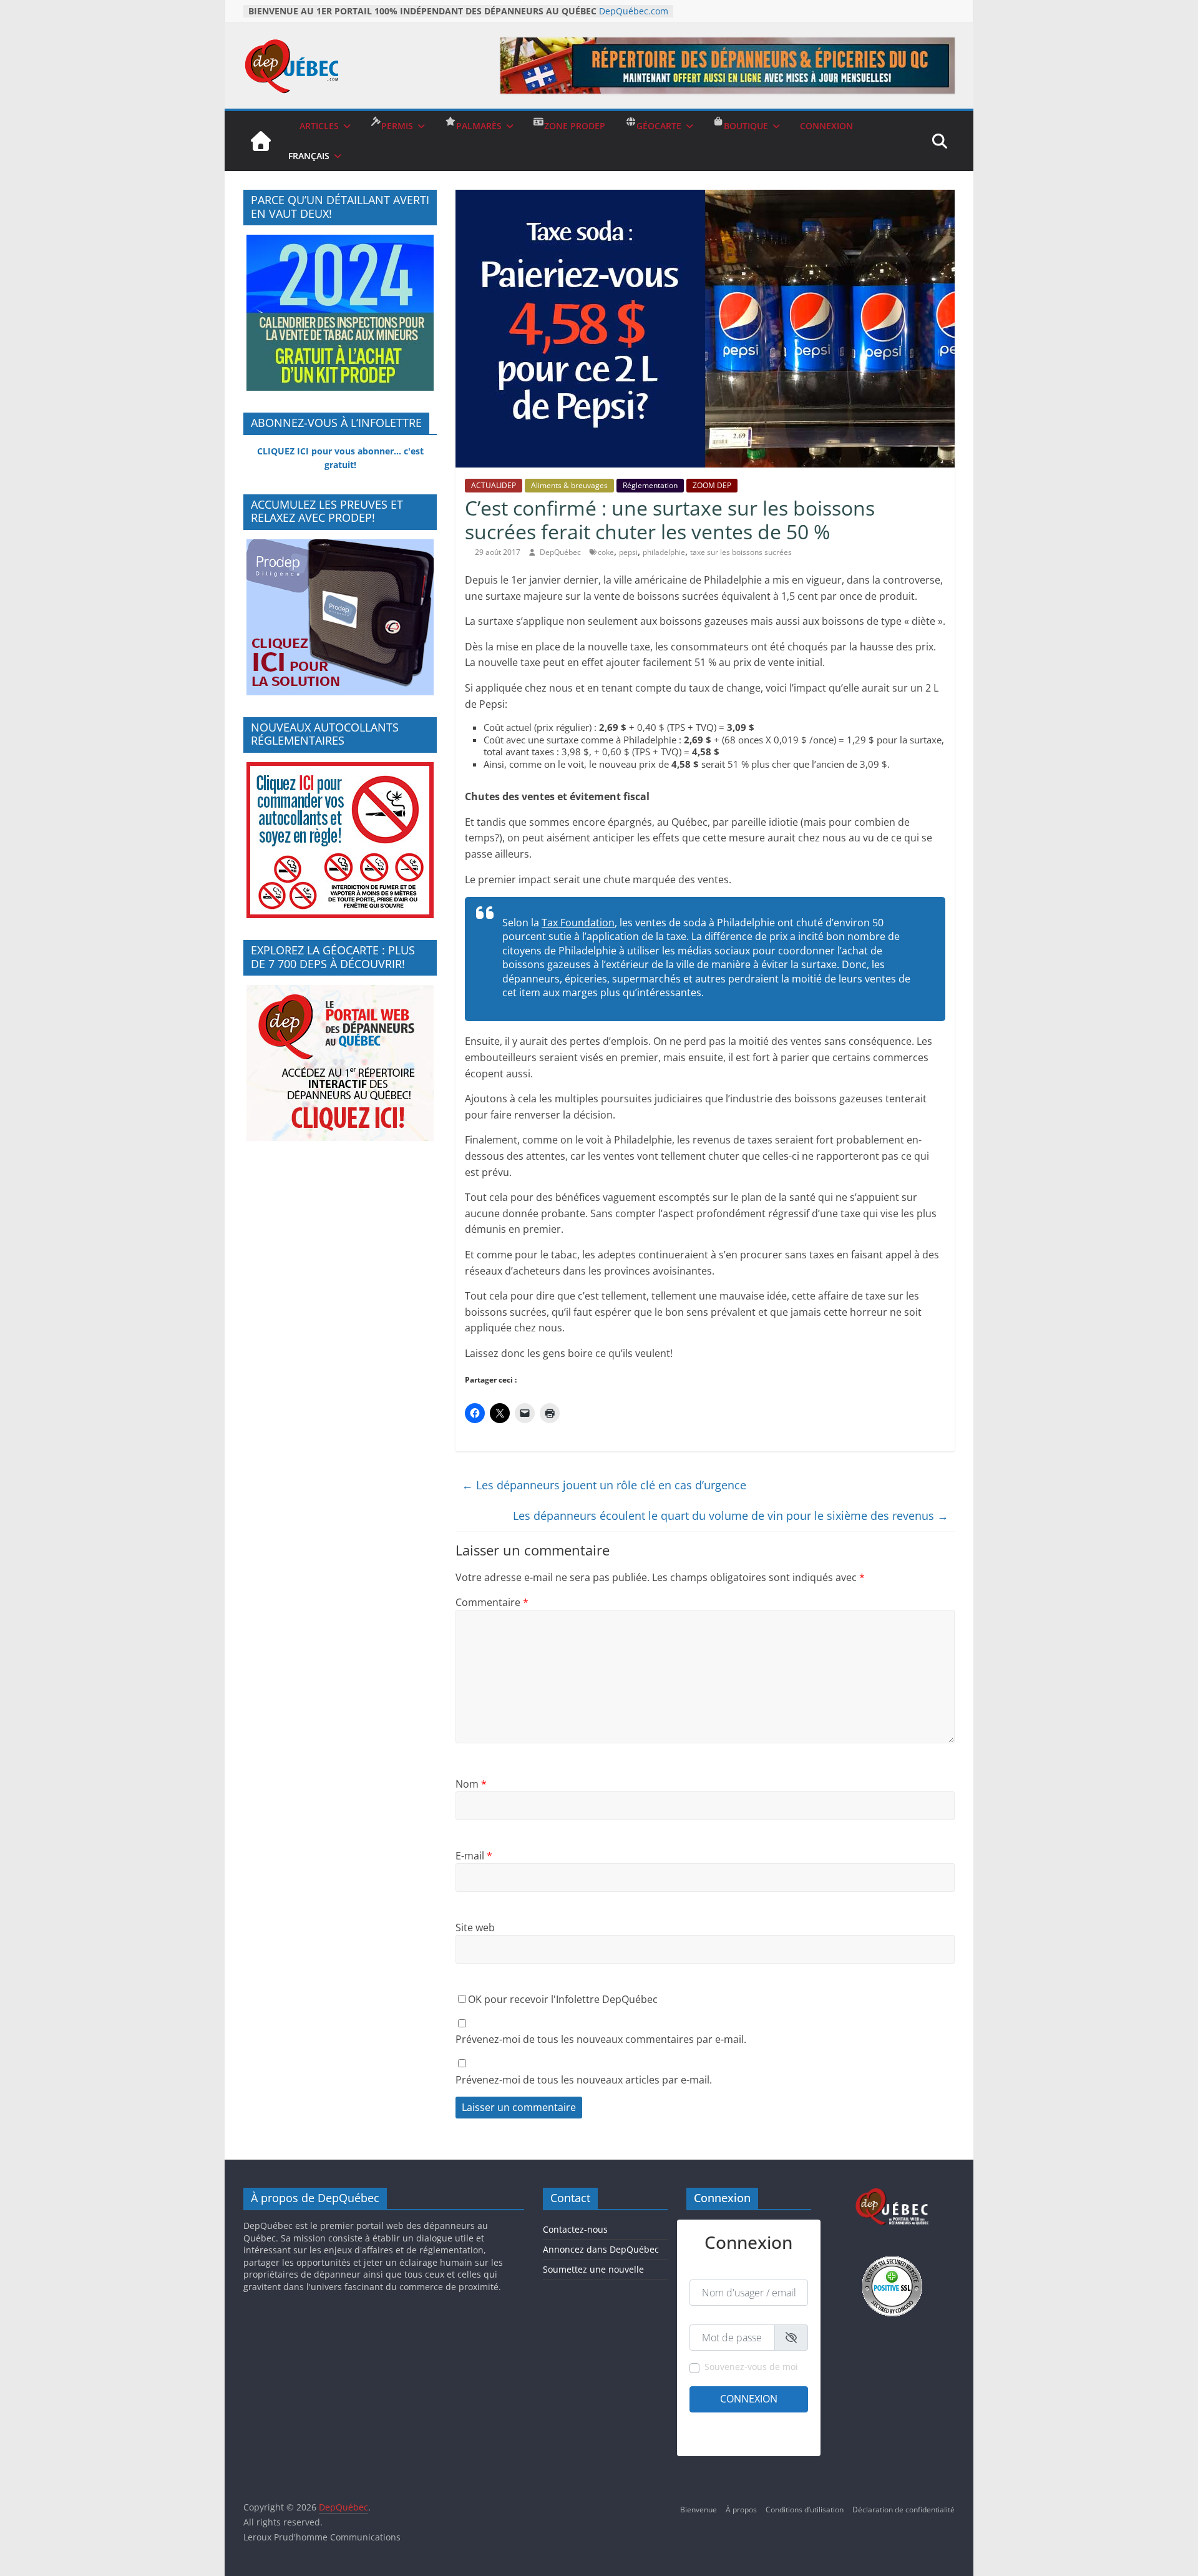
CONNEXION (826, 126)
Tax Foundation (578, 923)
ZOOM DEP (712, 485)
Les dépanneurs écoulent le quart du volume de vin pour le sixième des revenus (731, 1516)
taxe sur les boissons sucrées (741, 552)
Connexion (749, 2399)
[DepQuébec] (261, 141)
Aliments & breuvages (569, 485)
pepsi (628, 552)
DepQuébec (561, 552)
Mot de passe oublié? (772, 2439)
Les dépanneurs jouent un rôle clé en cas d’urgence (604, 1485)
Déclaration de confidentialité (903, 2510)
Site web (475, 1927)
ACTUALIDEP (494, 485)
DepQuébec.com (634, 11)
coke (606, 552)
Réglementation (650, 485)
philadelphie (664, 552)
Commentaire (492, 1602)
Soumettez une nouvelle (593, 2269)
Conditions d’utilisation (805, 2510)
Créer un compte (719, 2422)
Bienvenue (699, 2510)
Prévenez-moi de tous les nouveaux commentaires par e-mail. (601, 2039)
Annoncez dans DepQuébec (601, 2249)
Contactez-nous (575, 2229)
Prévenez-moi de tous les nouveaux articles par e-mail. (584, 2080)
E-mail (474, 1856)
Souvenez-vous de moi (751, 2367)
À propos (741, 2510)
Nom (471, 1784)
